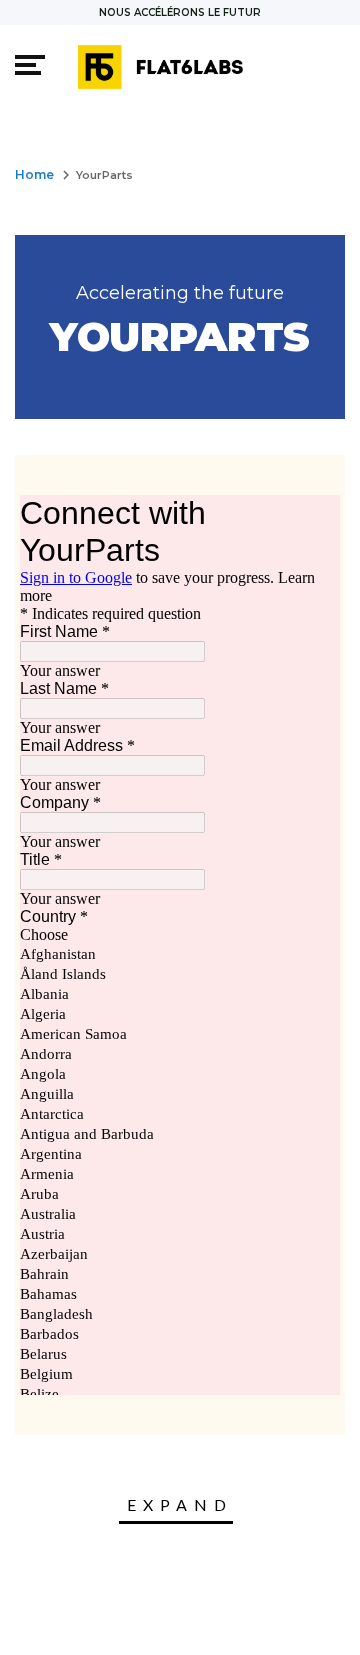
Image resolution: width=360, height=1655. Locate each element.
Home (34, 174)
